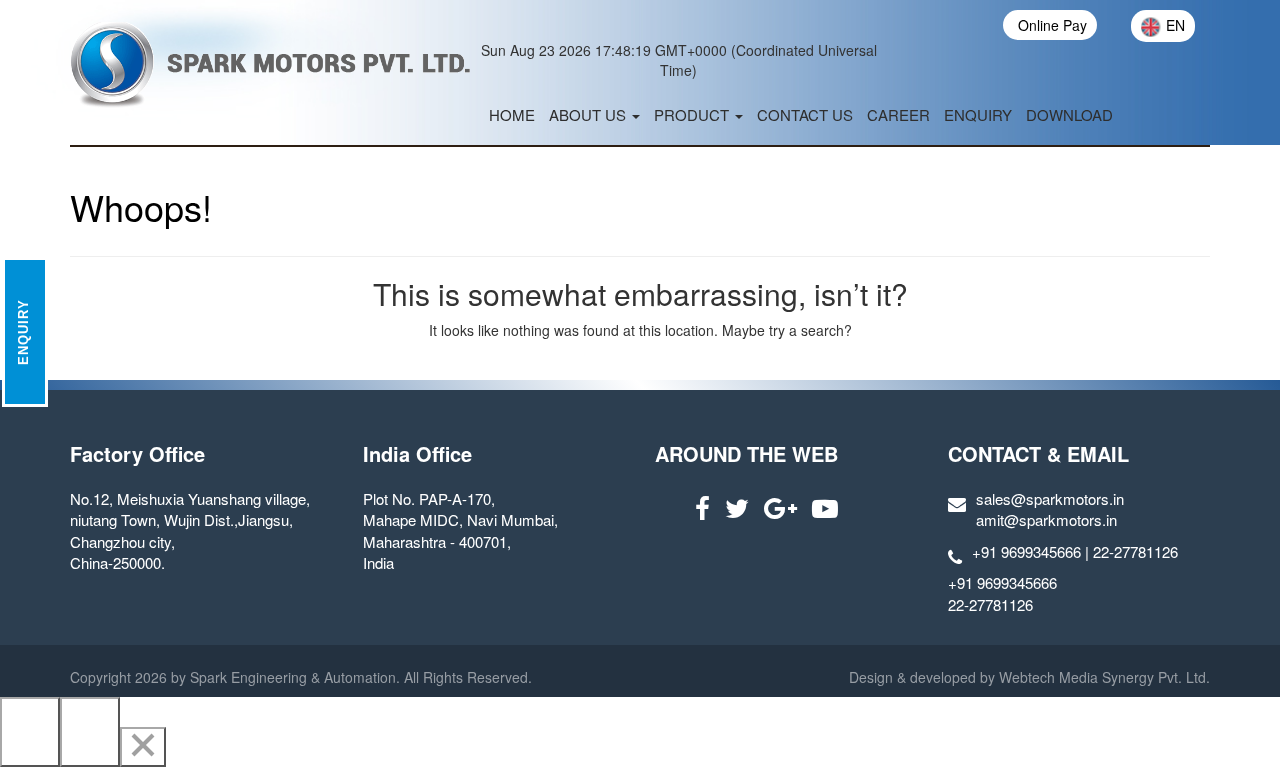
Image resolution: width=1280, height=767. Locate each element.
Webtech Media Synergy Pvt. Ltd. (1102, 677)
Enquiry (978, 114)
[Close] (143, 747)
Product (693, 114)
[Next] (90, 732)
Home (512, 114)
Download (1069, 114)
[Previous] (30, 732)
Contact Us (805, 114)
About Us (589, 114)
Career (898, 114)
